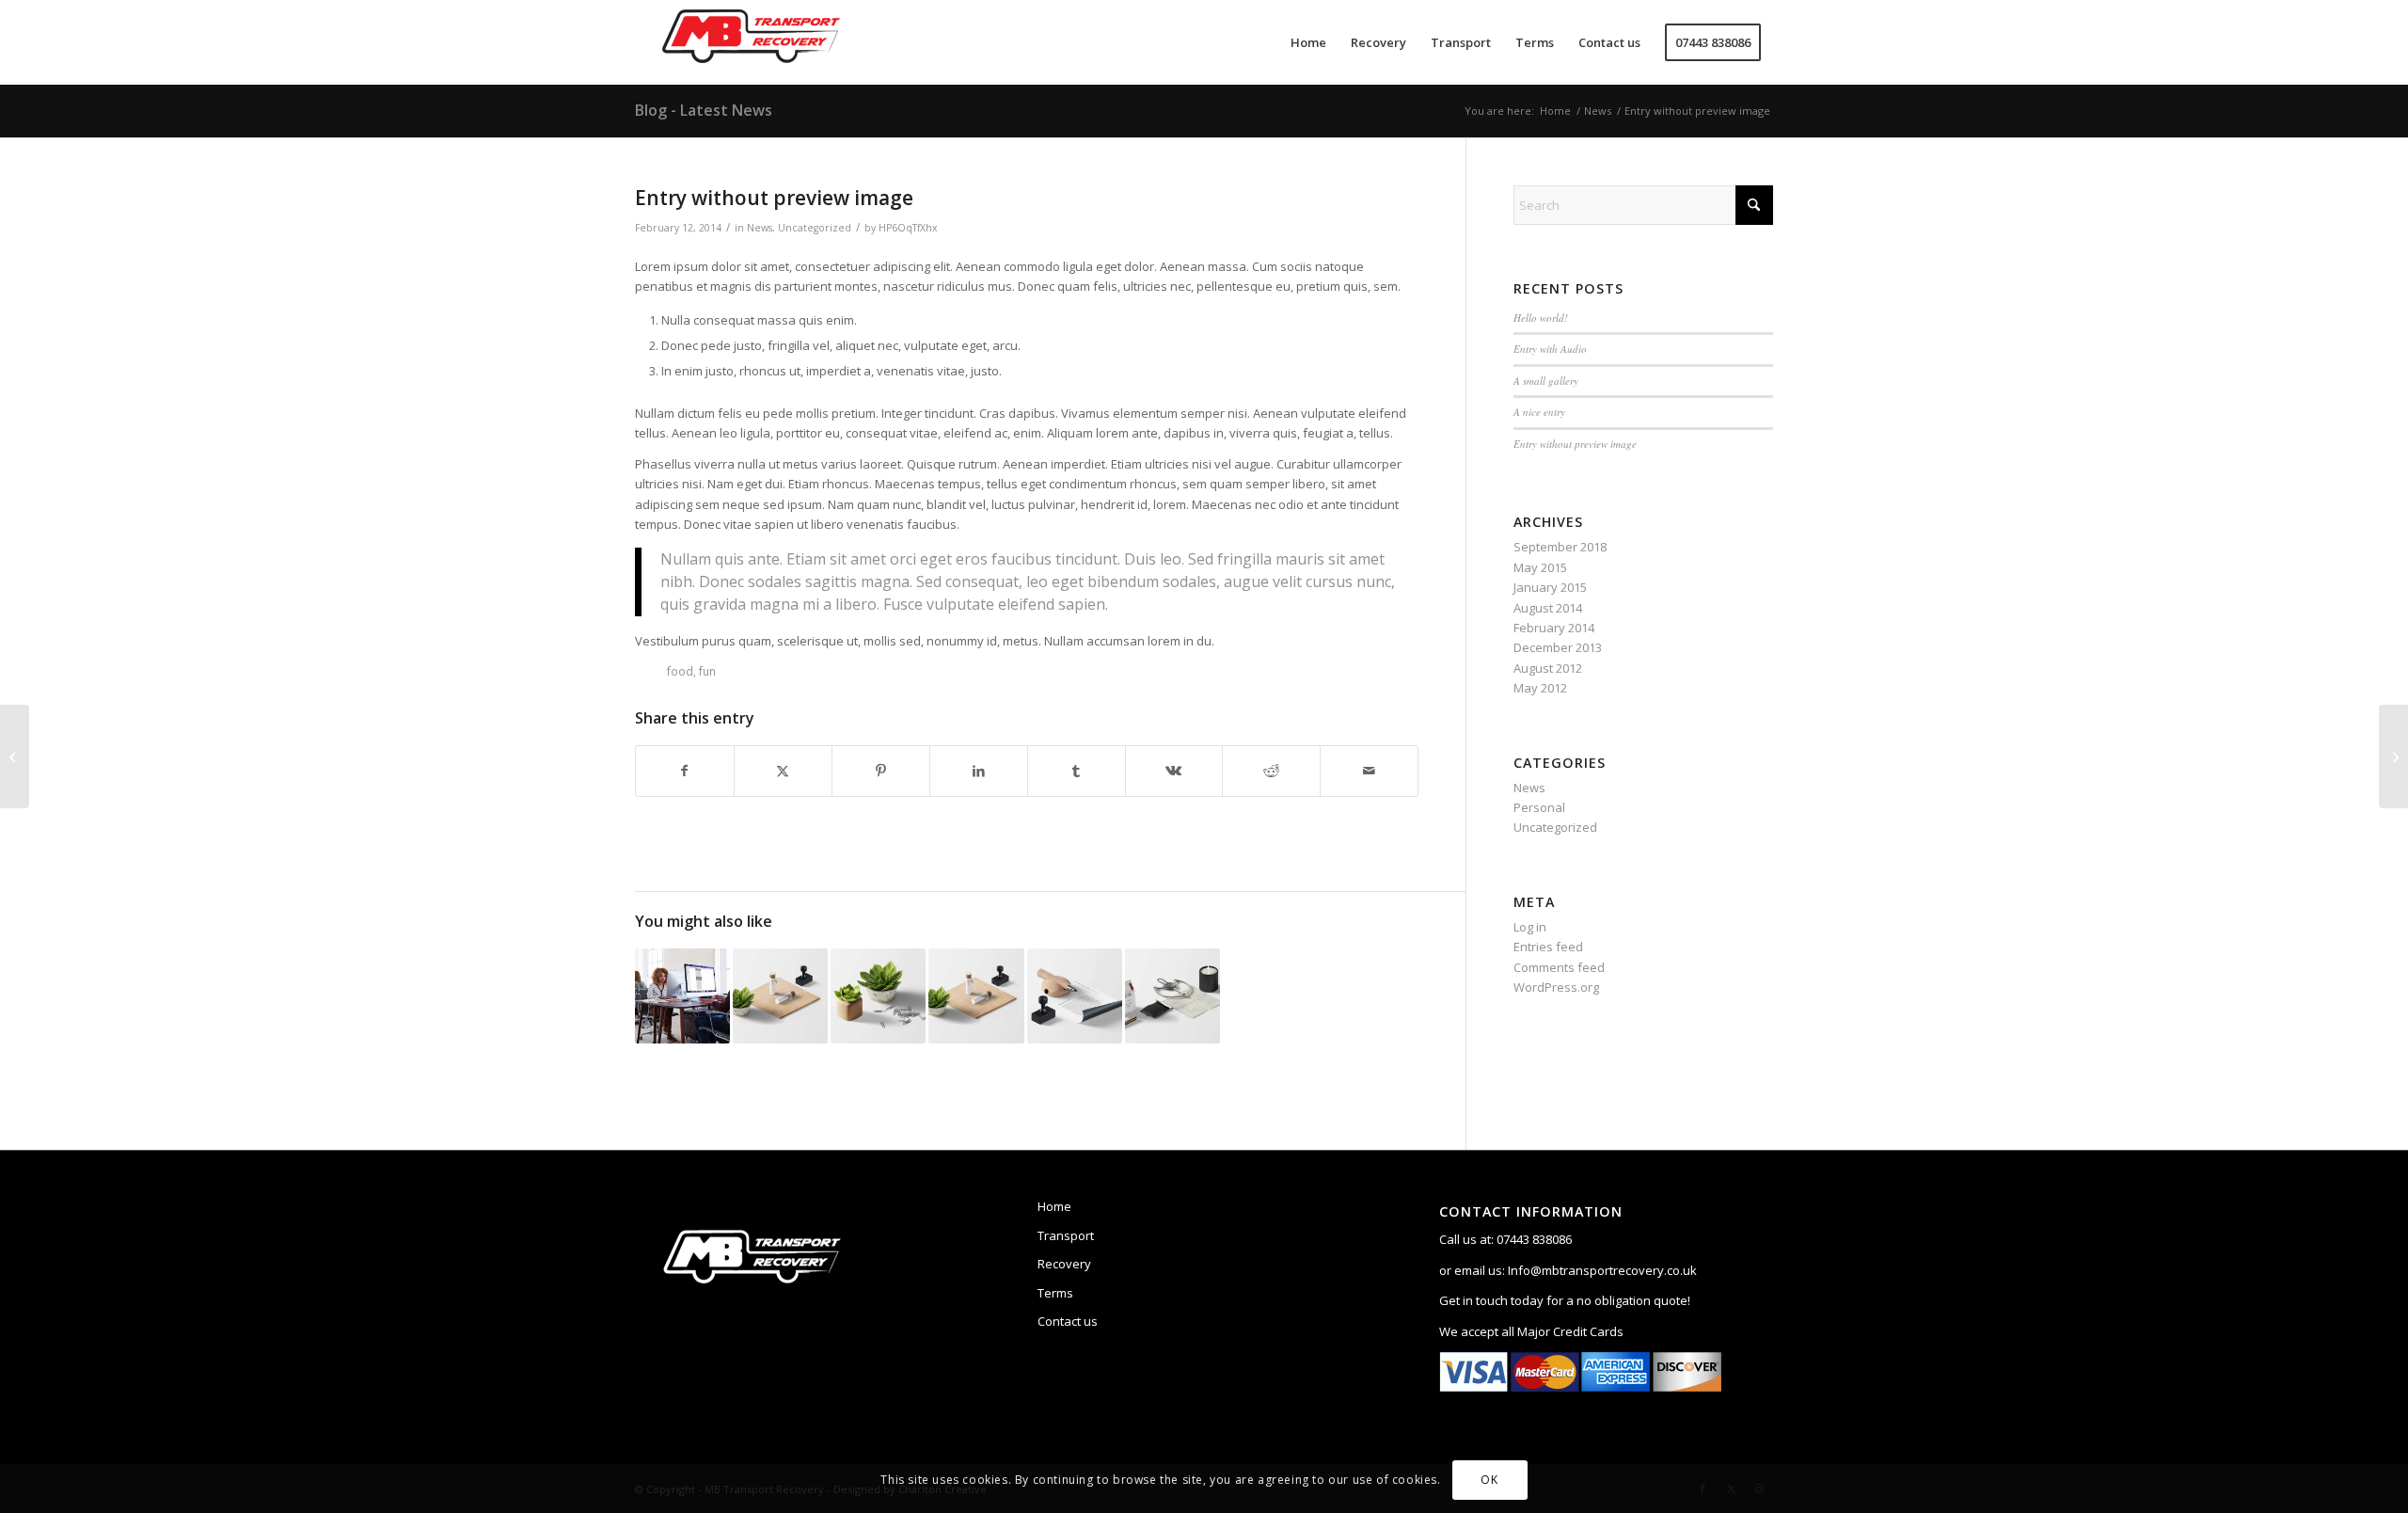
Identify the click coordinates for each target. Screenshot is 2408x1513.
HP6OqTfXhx (908, 228)
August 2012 (1548, 668)
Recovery (1064, 1264)
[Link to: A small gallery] (780, 996)
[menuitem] (1308, 42)
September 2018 (1560, 547)
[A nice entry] (2393, 756)
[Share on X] (783, 771)
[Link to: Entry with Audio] (1172, 996)
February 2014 (1554, 628)
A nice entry (1539, 412)
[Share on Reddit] (1271, 771)
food (680, 671)
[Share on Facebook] (685, 771)
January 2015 (1550, 587)
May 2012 (1540, 688)
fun (707, 671)
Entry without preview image (1575, 444)
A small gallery (1546, 381)
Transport (1066, 1235)
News (760, 228)
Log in (1530, 927)
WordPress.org (1556, 987)
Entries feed (1548, 947)
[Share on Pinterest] (881, 771)
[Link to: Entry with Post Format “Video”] (878, 996)
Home (1054, 1206)
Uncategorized (815, 228)
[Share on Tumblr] (1077, 771)
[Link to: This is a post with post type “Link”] (1075, 996)
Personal (1539, 807)
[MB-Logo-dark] (752, 42)
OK (1489, 1480)
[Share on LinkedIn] (979, 771)
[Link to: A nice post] (976, 996)
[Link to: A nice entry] (682, 996)
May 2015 (1540, 567)
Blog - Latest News (704, 110)
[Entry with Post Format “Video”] (15, 756)
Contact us (1068, 1321)
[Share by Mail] (1369, 771)
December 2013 (1558, 647)
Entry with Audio (1550, 349)
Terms (1055, 1293)
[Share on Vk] (1174, 771)
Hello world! (1541, 318)
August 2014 (1548, 608)
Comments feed (1559, 967)
